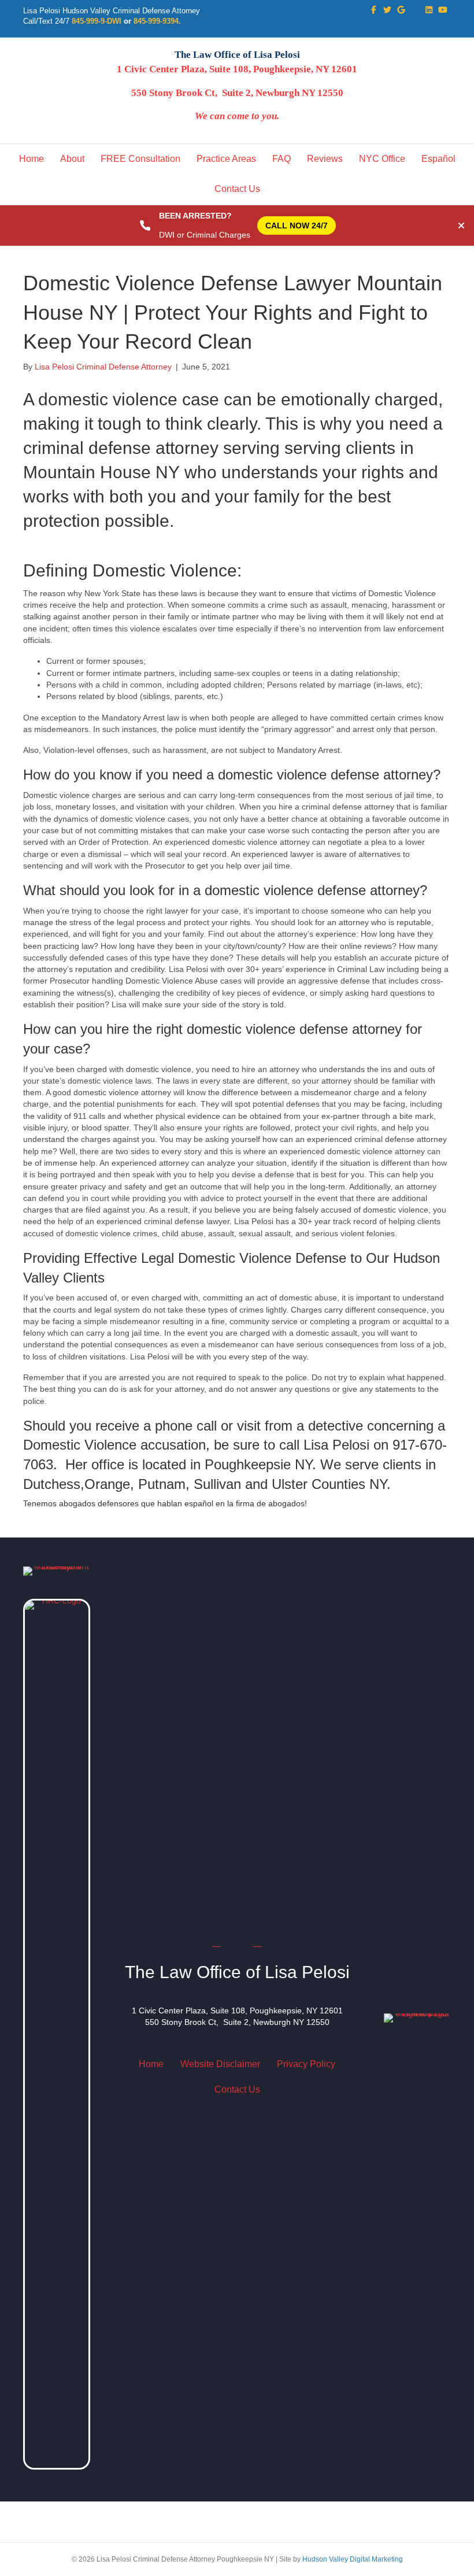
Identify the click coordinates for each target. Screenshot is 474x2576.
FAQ (282, 159)
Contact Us (237, 189)
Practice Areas (226, 159)
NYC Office (382, 159)
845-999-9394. (157, 21)
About (72, 159)
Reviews (325, 159)
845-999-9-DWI (97, 21)
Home (32, 159)
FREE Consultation (140, 159)
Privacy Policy (306, 2064)
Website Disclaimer (220, 2064)
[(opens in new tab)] (57, 2034)
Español (438, 159)
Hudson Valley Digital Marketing (353, 2559)
